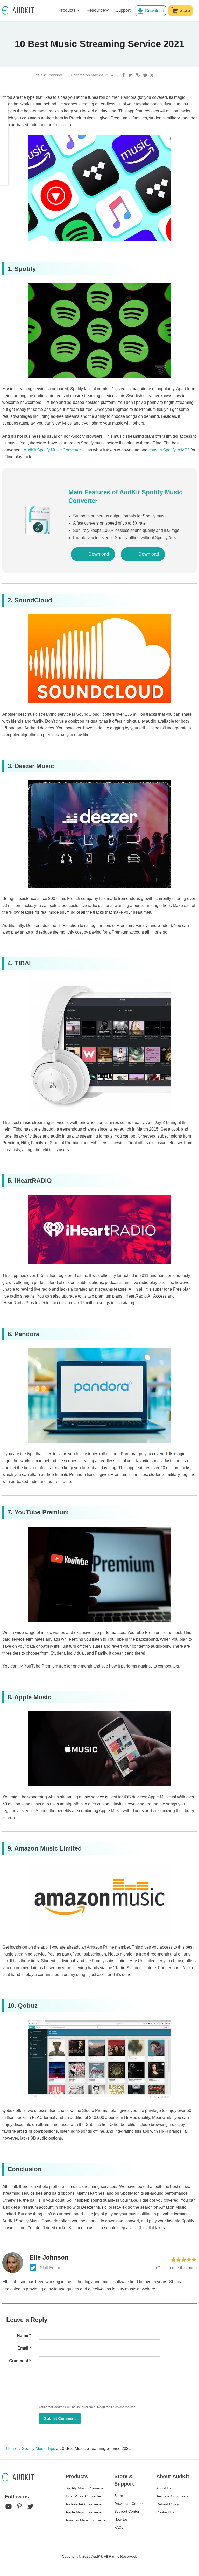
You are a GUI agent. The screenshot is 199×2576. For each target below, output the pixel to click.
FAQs (119, 2527)
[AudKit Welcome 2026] (45, 10)
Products (67, 10)
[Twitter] (130, 75)
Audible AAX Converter (84, 2504)
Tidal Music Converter (83, 2496)
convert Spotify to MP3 (169, 450)
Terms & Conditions (172, 2496)
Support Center (127, 2511)
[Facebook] (123, 75)
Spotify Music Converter (85, 2488)
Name (24, 2335)
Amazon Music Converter (86, 2520)
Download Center (129, 2504)
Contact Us (165, 2512)
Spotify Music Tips (38, 2448)
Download (155, 11)
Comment (20, 2361)
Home (12, 2448)
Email (24, 2348)
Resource (96, 10)
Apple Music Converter (84, 2512)
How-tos (121, 2519)
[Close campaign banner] (193, 2569)
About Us (164, 2488)
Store (185, 10)
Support (123, 10)
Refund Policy (168, 2504)
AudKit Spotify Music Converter (52, 450)
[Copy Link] (138, 75)
